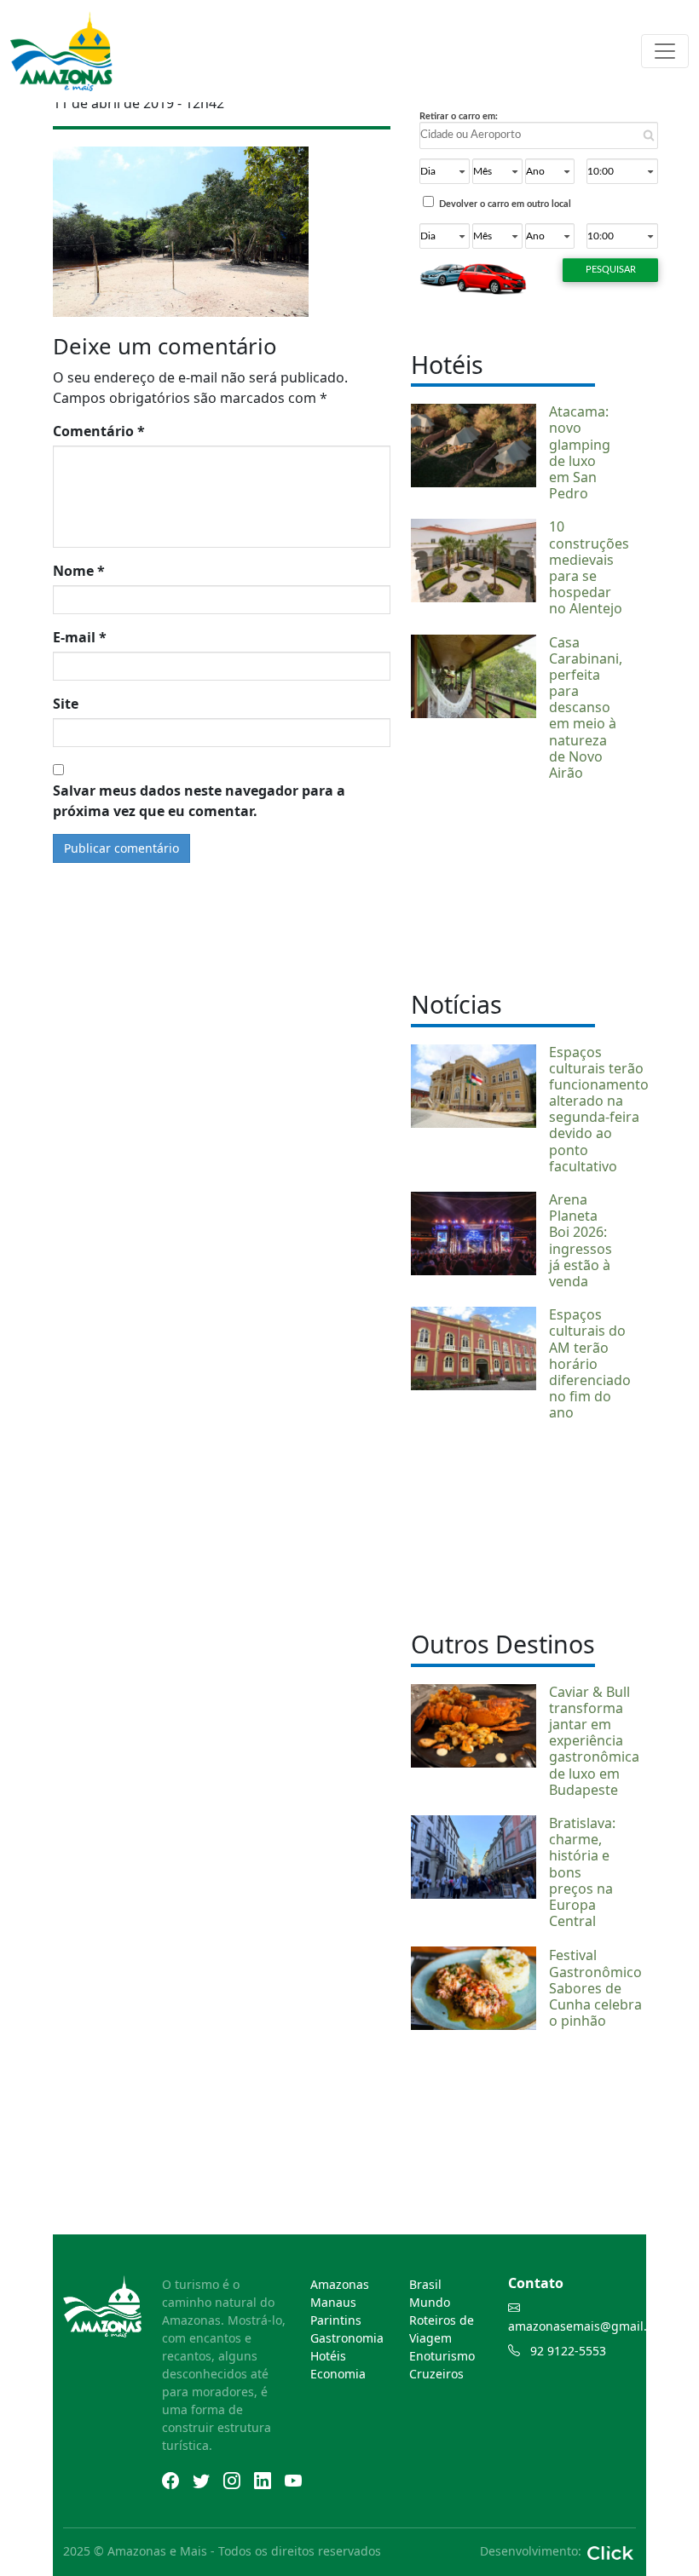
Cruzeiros (436, 2374)
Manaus (333, 2302)
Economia (338, 2374)
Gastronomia (347, 2338)
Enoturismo (442, 2356)
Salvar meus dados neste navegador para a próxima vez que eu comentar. (199, 801)
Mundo (430, 2302)
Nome (79, 571)
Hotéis (328, 2356)
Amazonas (340, 2284)
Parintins (336, 2320)
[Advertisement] (503, 883)
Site (66, 704)
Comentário (99, 431)
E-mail (80, 637)
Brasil (425, 2284)
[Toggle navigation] (665, 51)
